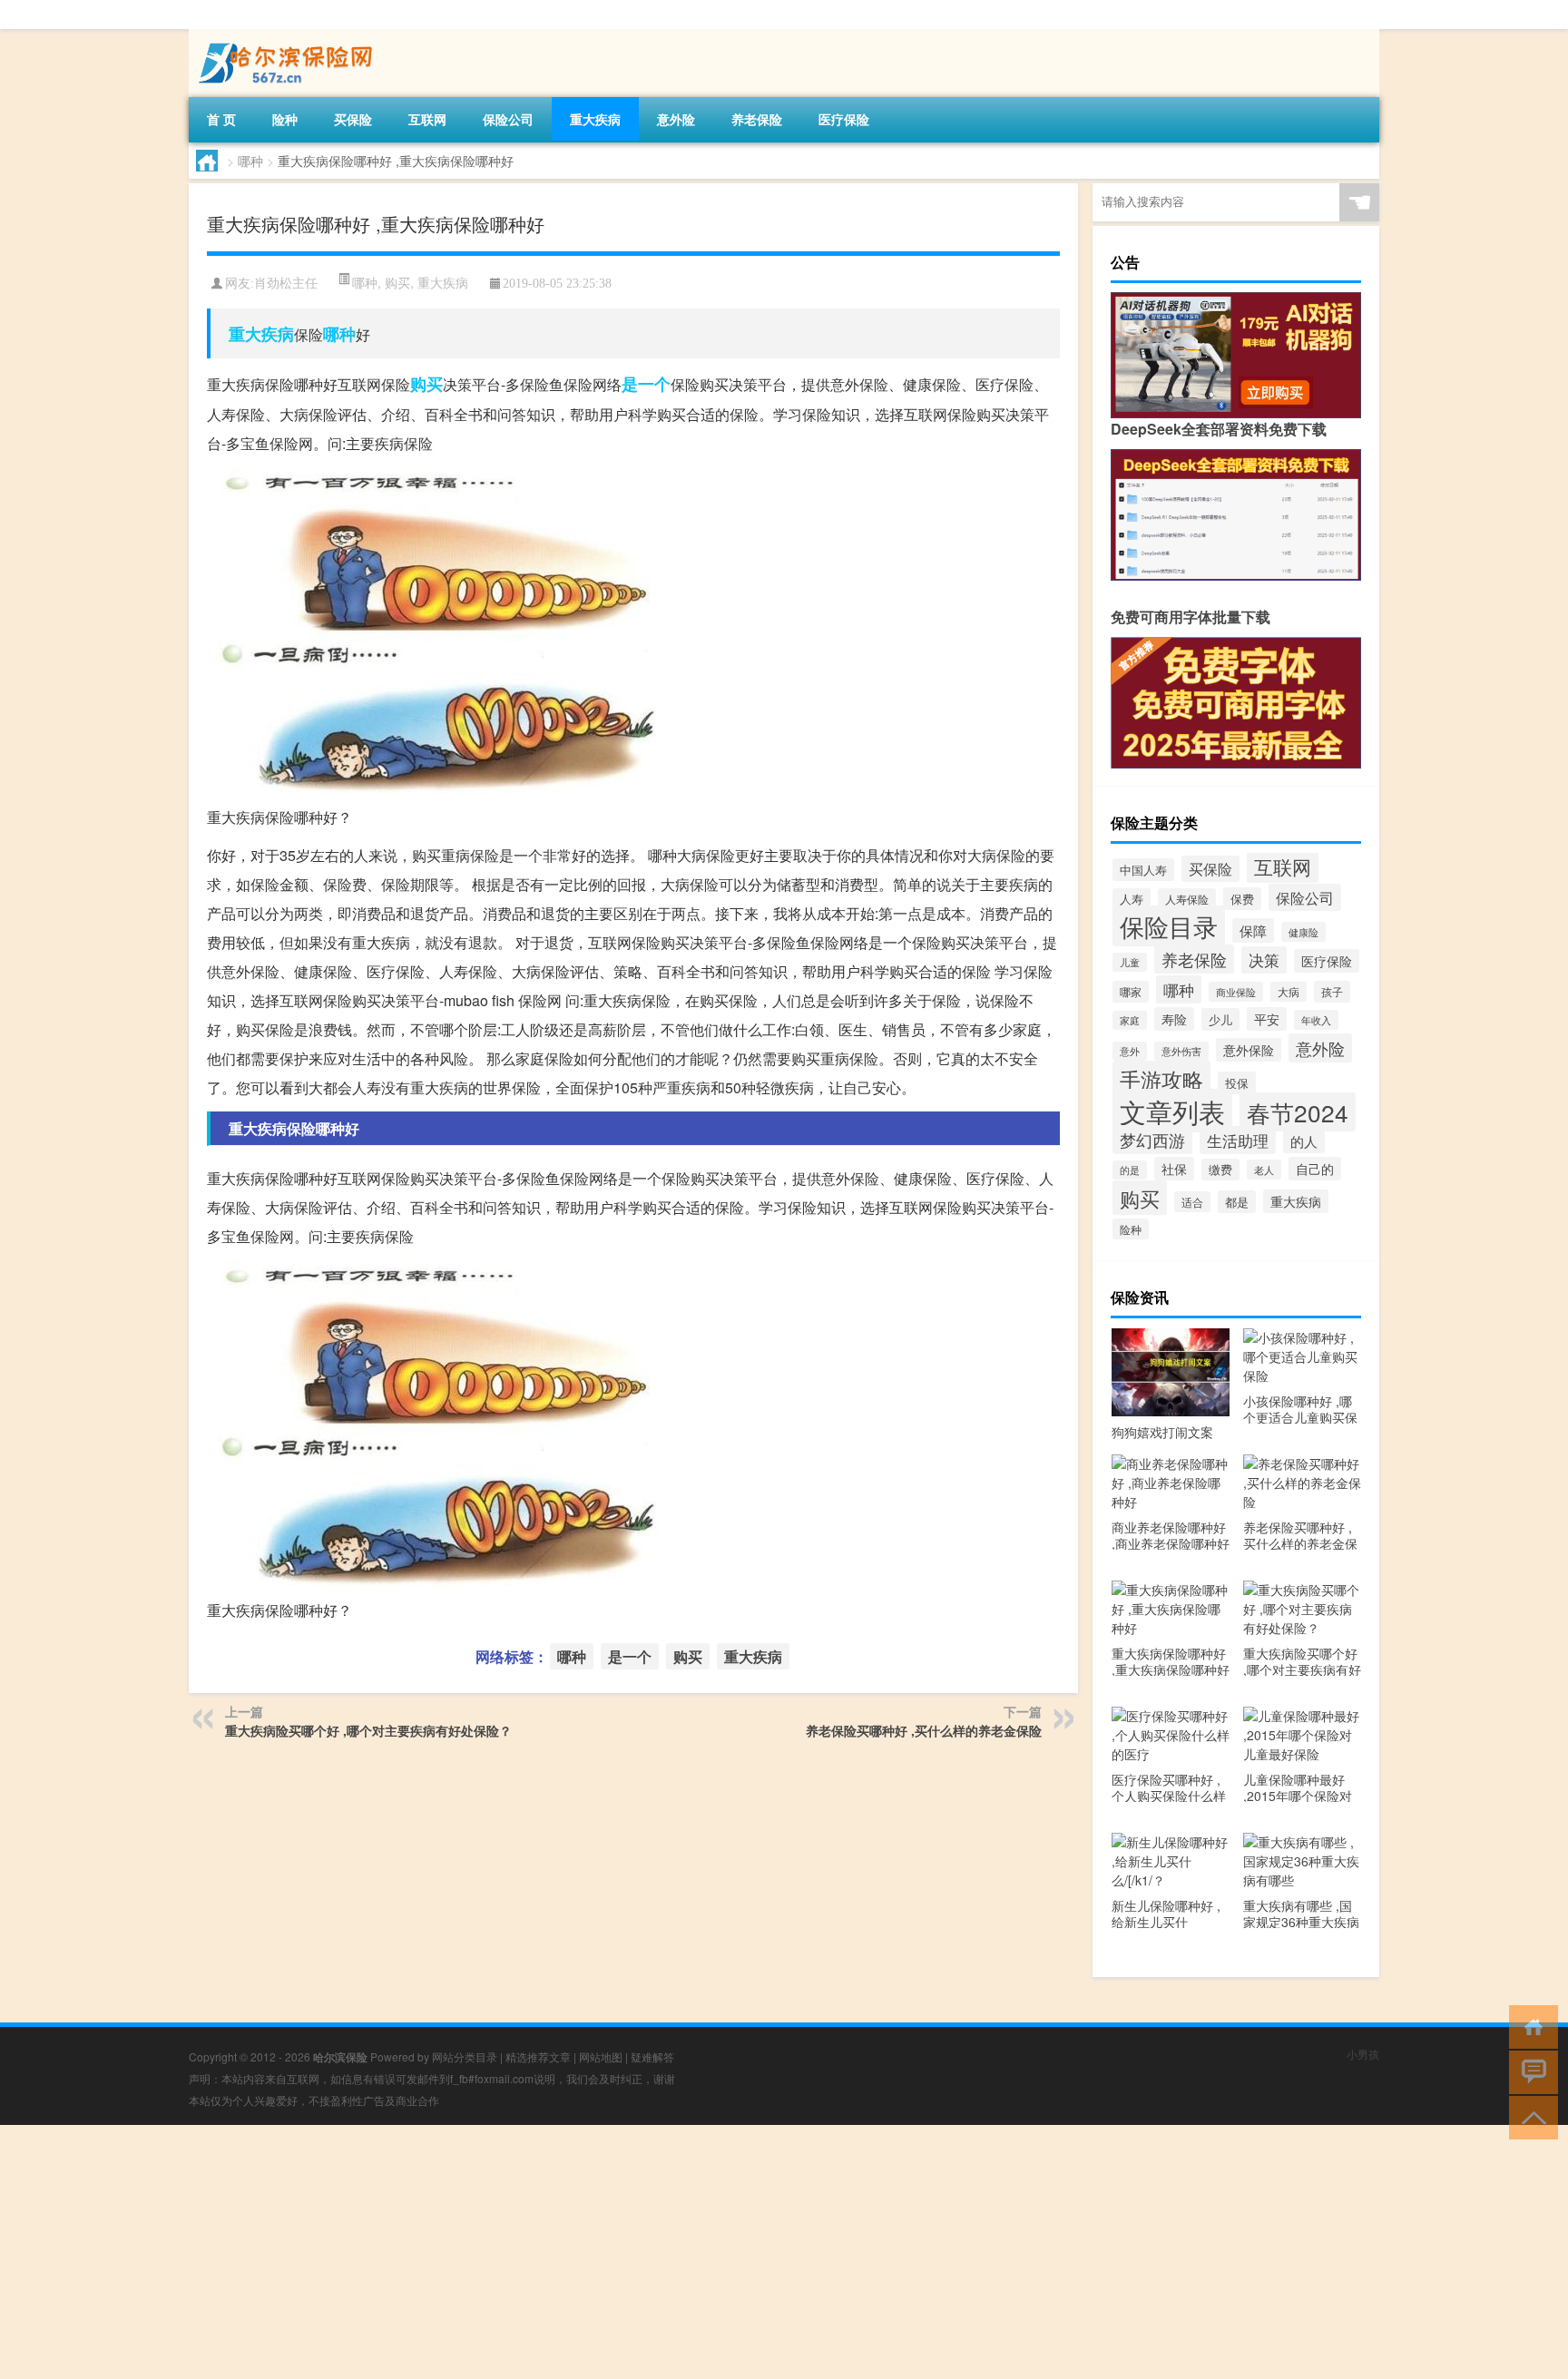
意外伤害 (1181, 1051)
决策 (1264, 960)
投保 (1237, 1083)
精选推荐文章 (538, 2056)
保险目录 (1169, 926)
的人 (1304, 1141)
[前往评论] (1529, 2071)
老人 (1264, 1170)
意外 (1130, 1051)
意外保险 (1249, 1050)
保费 (1242, 899)
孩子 (1332, 992)
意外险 (676, 119)
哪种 (250, 161)
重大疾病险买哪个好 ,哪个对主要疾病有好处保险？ (368, 1730)
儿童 (1130, 962)
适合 (1192, 1202)
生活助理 (1238, 1140)
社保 (1174, 1169)
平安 (1267, 1019)
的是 (1130, 1170)
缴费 (1220, 1170)
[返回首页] (1529, 2026)
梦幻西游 (1152, 1140)
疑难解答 (652, 2056)
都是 (1237, 1202)
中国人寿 (1143, 870)
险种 (285, 119)
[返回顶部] (1529, 2116)
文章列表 (1172, 1111)
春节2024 (1298, 1112)
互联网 (427, 119)
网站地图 (601, 2056)
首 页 (221, 119)
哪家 (1131, 992)
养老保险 (757, 119)
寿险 (1174, 1019)
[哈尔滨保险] (284, 35)
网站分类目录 (465, 2056)
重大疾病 (595, 119)
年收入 (1316, 1020)
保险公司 (508, 119)
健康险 (1303, 932)
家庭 (1130, 1020)
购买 (397, 282)
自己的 (1315, 1169)
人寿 (1132, 899)
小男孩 (1363, 2054)
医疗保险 (844, 119)
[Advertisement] (544, 2252)
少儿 (1220, 1019)
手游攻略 (1161, 1079)
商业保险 (1236, 992)
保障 (1253, 930)
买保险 (353, 119)
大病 (1289, 992)
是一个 (646, 384)
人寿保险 (1187, 899)
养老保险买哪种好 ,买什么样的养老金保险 (924, 1730)
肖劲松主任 (286, 284)
